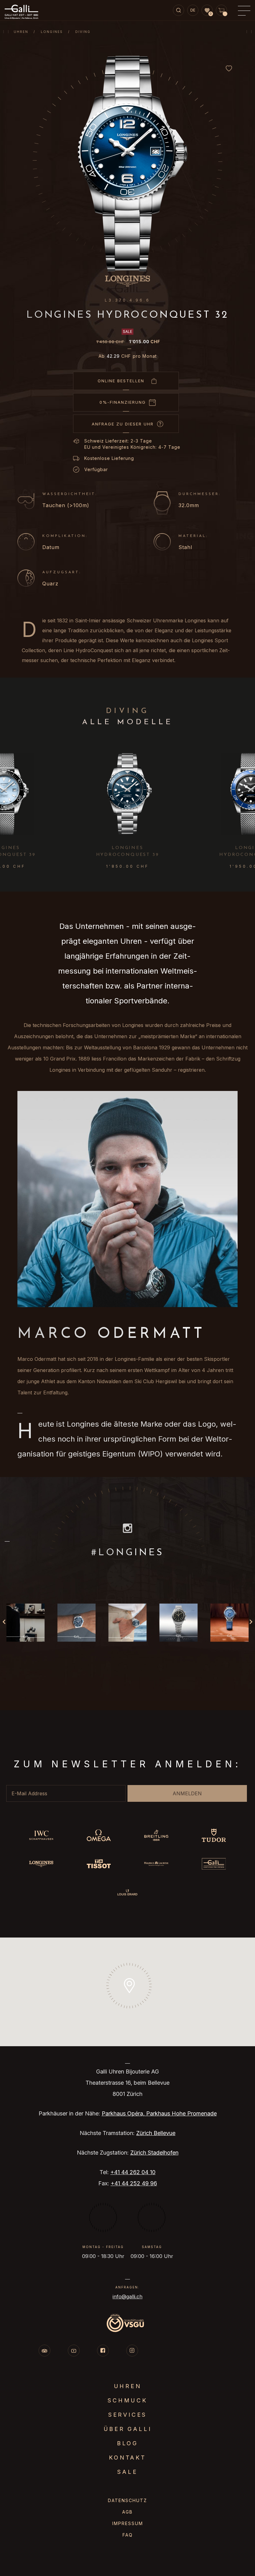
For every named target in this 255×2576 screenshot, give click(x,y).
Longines (52, 32)
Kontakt (127, 2458)
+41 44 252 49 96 (134, 2183)
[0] (207, 11)
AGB (127, 2512)
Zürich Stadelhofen (154, 2153)
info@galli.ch (127, 2297)
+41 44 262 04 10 (133, 2172)
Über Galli (128, 2429)
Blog (127, 2443)
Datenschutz (127, 2500)
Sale (127, 2472)
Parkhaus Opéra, (124, 2113)
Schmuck (127, 2400)
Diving (83, 32)
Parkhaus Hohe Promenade (181, 2113)
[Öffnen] (25, 1622)
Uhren (21, 32)
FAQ (128, 2535)
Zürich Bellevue (156, 2133)
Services (127, 2415)
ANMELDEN (187, 1793)
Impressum (128, 2523)
